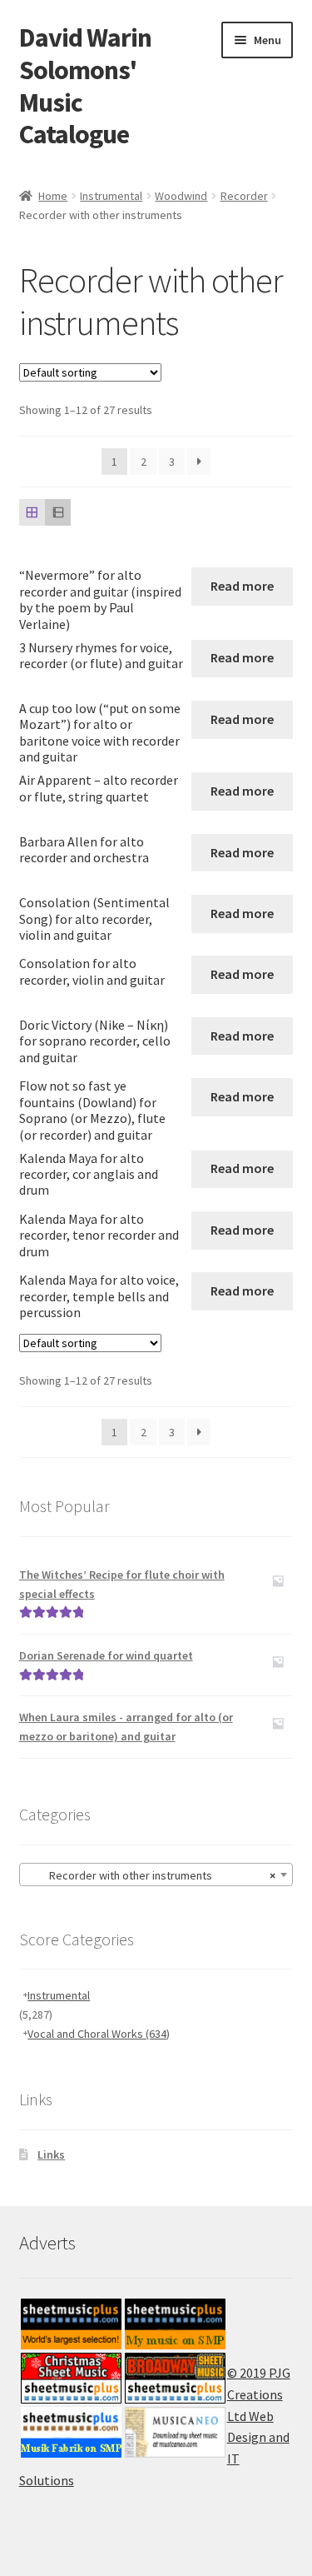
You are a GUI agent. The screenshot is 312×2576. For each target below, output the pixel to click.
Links (51, 2154)
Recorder (244, 196)
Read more (242, 586)
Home (53, 196)
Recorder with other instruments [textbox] (151, 1875)
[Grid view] (32, 512)
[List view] (58, 512)
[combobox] (156, 1875)
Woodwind (181, 196)
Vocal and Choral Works (99, 2034)
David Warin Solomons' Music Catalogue (85, 86)
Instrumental (111, 196)
